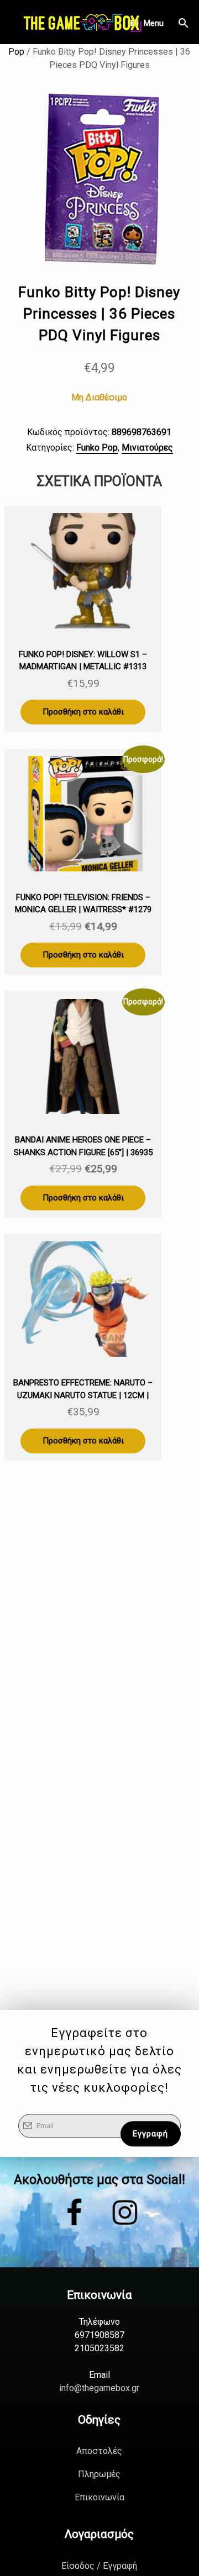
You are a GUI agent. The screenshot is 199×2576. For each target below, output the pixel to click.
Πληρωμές (99, 2474)
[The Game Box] (82, 22)
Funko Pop (97, 448)
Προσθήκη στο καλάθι (83, 712)
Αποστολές (99, 2451)
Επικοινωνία (99, 2497)
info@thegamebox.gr (99, 2388)
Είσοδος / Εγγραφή (99, 2566)
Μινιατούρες (147, 448)
